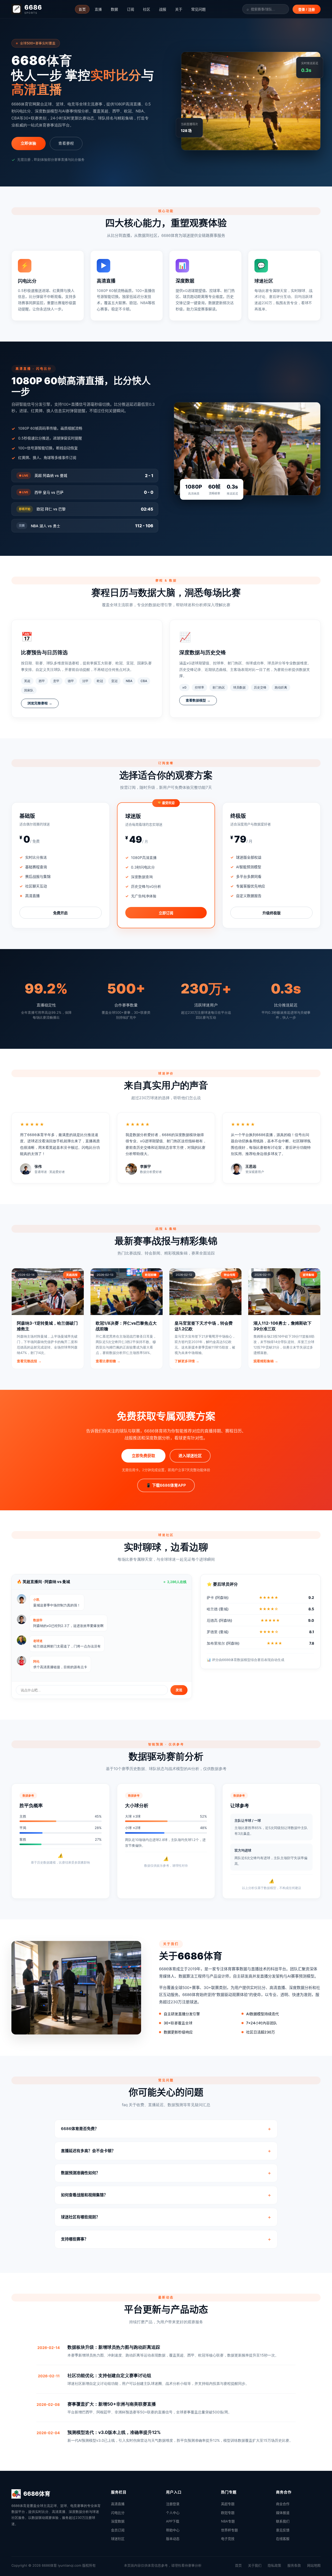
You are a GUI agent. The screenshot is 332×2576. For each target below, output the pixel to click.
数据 (114, 9)
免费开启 (60, 913)
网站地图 (314, 2565)
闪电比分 (118, 2513)
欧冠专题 (228, 2513)
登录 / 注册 (307, 9)
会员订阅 (118, 2530)
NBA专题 (228, 2521)
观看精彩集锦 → (266, 1361)
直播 (98, 9)
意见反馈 (283, 2530)
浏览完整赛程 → (40, 703)
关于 (179, 9)
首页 (82, 9)
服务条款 (294, 2565)
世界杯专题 (229, 2530)
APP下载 (173, 2521)
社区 (147, 9)
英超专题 (228, 2504)
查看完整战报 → (29, 1361)
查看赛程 (66, 143)
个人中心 (173, 2513)
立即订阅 (166, 913)
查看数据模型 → (198, 700)
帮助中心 (173, 2530)
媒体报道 (283, 2513)
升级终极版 (272, 913)
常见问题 (198, 9)
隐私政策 (274, 2565)
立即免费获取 (143, 1456)
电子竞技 (228, 2539)
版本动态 (173, 2539)
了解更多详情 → (187, 1361)
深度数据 (118, 2521)
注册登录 (173, 2504)
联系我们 (283, 2521)
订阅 (130, 9)
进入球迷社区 (190, 1456)
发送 (179, 1690)
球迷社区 (118, 2539)
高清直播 (118, 2504)
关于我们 (255, 2565)
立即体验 (29, 143)
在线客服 (283, 2539)
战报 (163, 9)
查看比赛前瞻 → (108, 1361)
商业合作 (283, 2504)
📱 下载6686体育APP (166, 1485)
